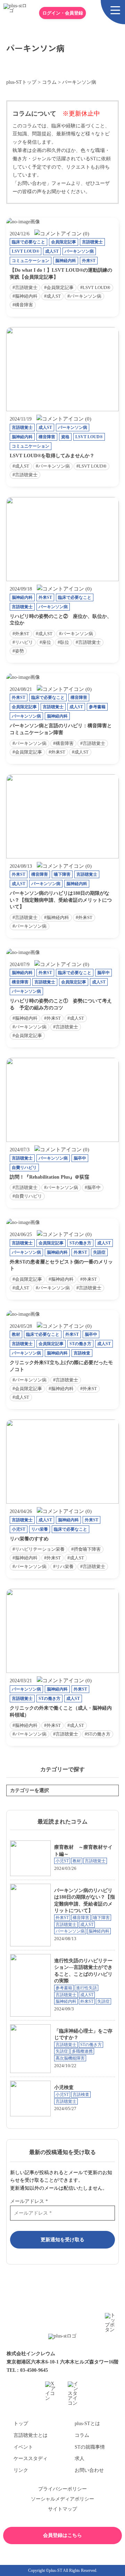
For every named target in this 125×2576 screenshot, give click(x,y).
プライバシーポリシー (62, 2489)
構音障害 (24, 305)
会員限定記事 (64, 242)
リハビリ (24, 642)
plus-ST (56, 2570)
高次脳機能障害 (70, 2058)
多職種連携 (82, 2051)
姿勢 (19, 651)
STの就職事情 (90, 2447)
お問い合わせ (89, 2470)
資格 (65, 437)
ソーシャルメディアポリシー (62, 2499)
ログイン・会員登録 (63, 13)
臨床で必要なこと (28, 242)
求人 (80, 2458)
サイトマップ (62, 2509)
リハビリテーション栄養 (40, 1549)
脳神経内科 (66, 261)
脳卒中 (103, 973)
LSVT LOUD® (26, 251)
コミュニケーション (31, 261)
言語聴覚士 (92, 242)
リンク (21, 2470)
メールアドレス (29, 2201)
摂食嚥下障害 (87, 1549)
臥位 (65, 642)
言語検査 (82, 1353)
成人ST (52, 251)
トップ (21, 2424)
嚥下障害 (62, 874)
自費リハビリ (24, 1168)
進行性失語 (86, 1988)
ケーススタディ (31, 2458)
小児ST (19, 1529)
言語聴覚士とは (31, 2435)
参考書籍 (97, 707)
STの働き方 (80, 1243)
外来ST (89, 261)
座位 (47, 642)
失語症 (99, 1252)
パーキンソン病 (79, 251)
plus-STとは (87, 2424)
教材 (16, 1334)
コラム (82, 2435)
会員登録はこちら (62, 2535)
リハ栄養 (40, 1529)
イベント (23, 2447)
